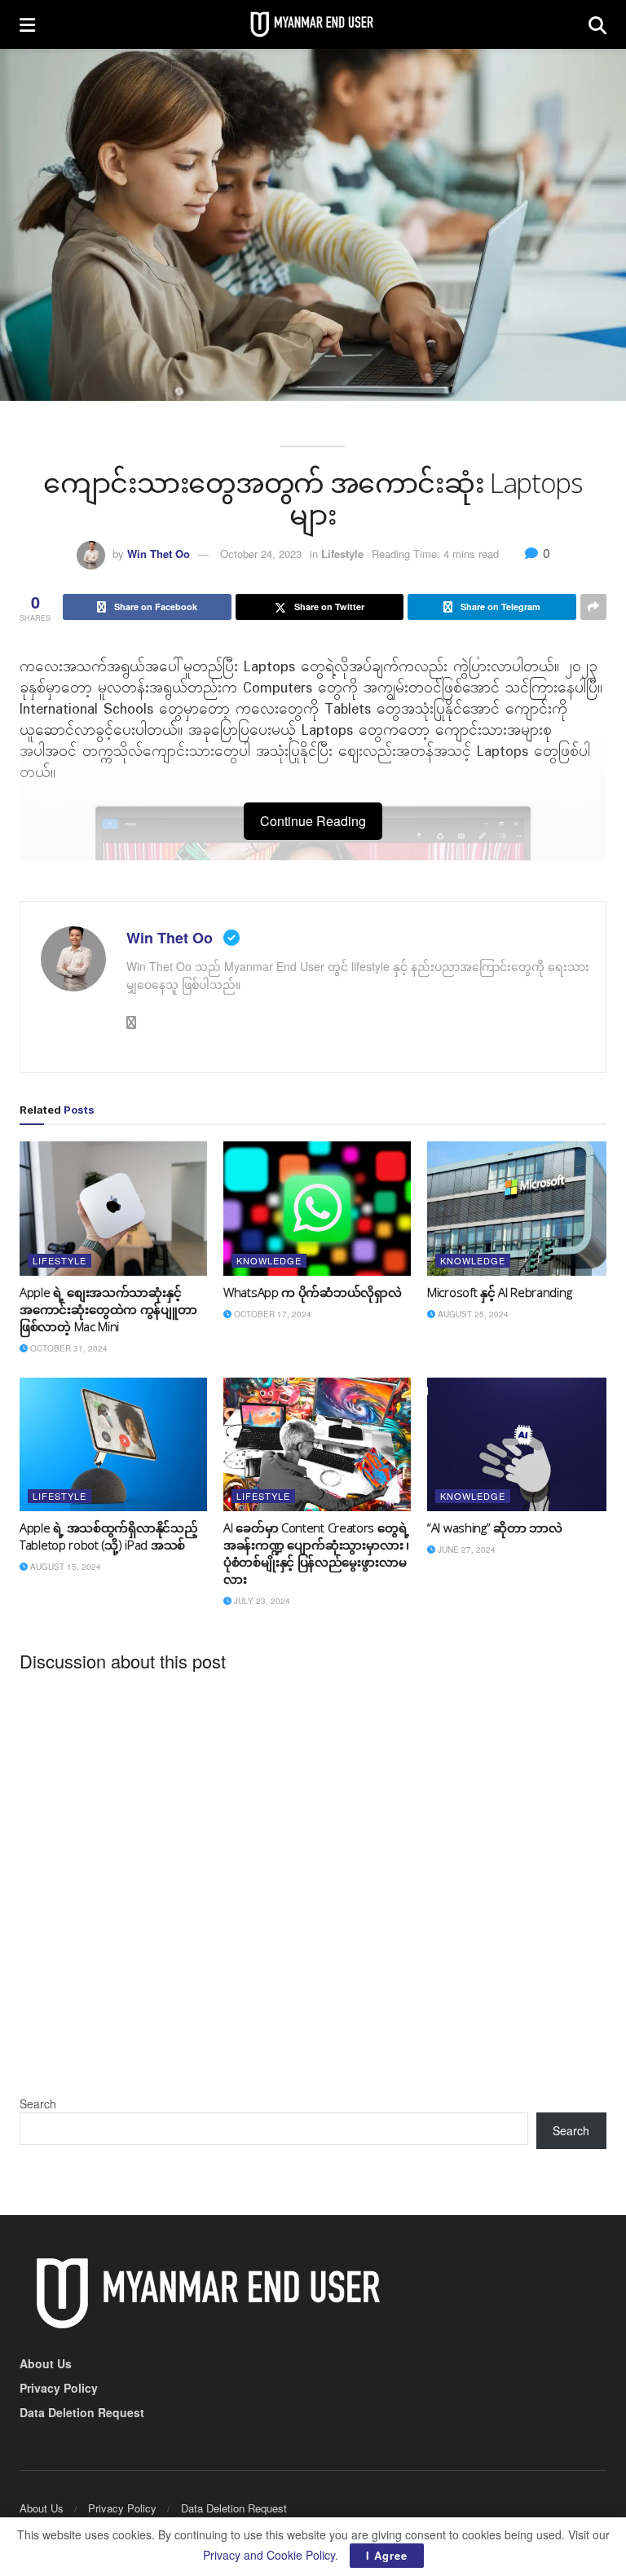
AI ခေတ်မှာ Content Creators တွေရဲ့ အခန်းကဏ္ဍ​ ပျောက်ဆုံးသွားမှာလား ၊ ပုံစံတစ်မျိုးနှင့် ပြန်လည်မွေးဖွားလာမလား (316, 1553)
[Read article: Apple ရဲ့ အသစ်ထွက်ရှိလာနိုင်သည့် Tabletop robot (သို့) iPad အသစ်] (113, 1444)
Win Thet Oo (159, 554)
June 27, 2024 (465, 1550)
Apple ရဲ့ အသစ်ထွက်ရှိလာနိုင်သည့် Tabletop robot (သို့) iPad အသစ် (108, 1536)
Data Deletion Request (82, 2412)
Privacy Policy (59, 2388)
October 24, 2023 (261, 554)
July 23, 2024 (261, 1601)
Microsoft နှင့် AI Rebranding (499, 1292)
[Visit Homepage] (312, 24)
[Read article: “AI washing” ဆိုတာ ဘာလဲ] (521, 1444)
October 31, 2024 (68, 1348)
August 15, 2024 (64, 1567)
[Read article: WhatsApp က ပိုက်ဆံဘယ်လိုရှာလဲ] (317, 1208)
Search (38, 2103)
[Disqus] (313, 1886)
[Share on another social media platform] (593, 607)
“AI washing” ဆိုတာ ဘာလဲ (495, 1528)
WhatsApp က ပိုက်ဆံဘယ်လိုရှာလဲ (312, 1292)
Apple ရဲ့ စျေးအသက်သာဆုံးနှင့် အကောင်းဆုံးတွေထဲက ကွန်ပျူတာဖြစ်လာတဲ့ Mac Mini (108, 1309)
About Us (46, 2363)
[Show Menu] (27, 24)
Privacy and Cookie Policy (269, 2555)
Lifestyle (342, 554)
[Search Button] (597, 24)
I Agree (387, 2555)
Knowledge (269, 1260)
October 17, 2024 (271, 1314)
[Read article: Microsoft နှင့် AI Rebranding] (521, 1208)
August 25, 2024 (472, 1314)
